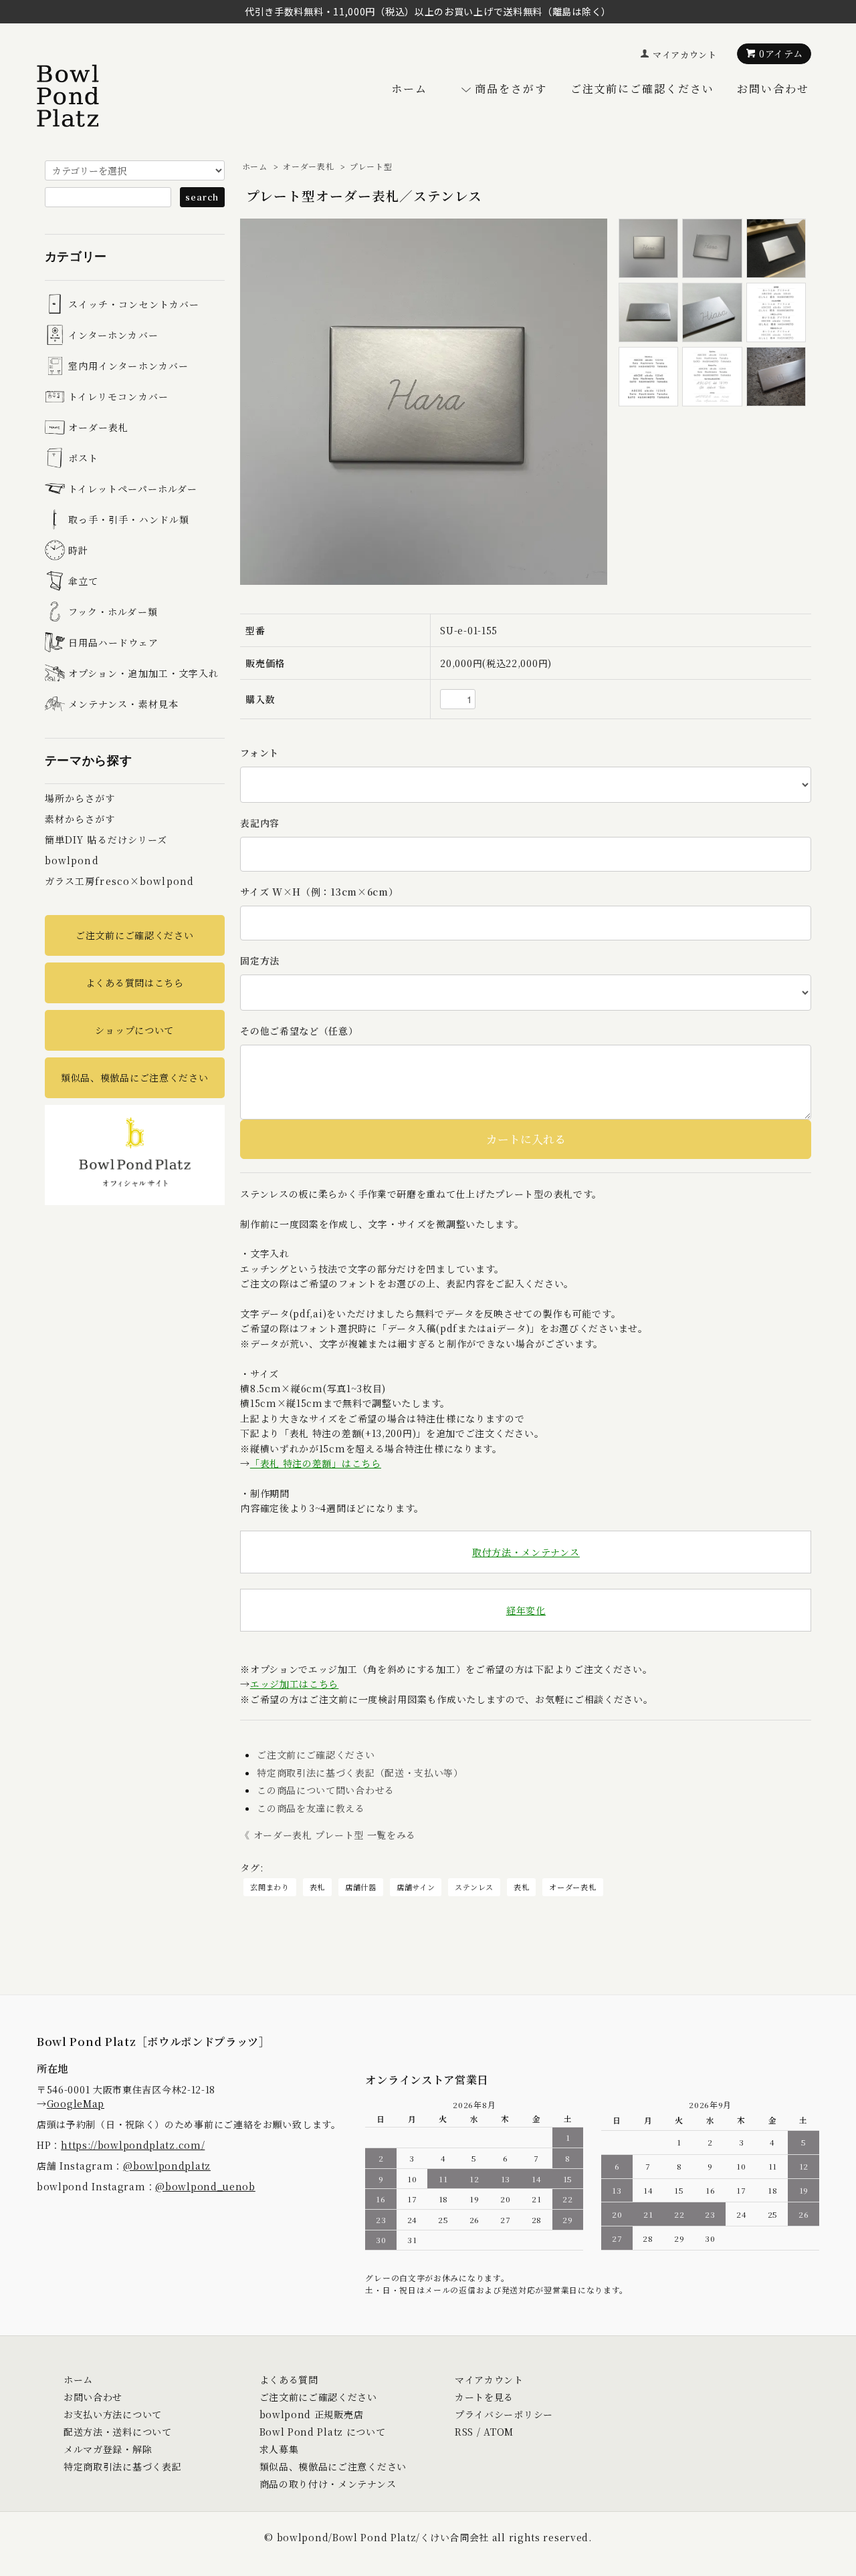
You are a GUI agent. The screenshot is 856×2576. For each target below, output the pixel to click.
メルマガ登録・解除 (108, 2449)
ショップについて (134, 1030)
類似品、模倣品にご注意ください (135, 1077)
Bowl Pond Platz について (323, 2432)
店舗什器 (361, 1887)
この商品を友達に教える (311, 1808)
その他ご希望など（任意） (299, 1031)
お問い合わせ (773, 89)
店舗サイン (416, 1887)
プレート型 (371, 166)
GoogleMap (76, 2103)
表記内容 (260, 823)
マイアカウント (685, 54)
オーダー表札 (308, 166)
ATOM (499, 2432)
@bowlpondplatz (167, 2166)
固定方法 (260, 960)
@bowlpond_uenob (205, 2186)
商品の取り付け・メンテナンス (328, 2484)
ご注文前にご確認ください (642, 89)
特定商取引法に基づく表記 (122, 2466)
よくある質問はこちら (135, 983)
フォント (259, 753)
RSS (464, 2432)
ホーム (409, 89)
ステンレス (474, 1887)
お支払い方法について (113, 2414)
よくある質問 (289, 2379)
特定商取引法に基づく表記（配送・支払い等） (360, 1773)
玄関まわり (270, 1887)
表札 (317, 1887)
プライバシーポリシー (504, 2414)
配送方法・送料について (118, 2432)
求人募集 (279, 2449)
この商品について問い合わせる (326, 1790)
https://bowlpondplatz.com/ (133, 2145)
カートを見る (484, 2397)
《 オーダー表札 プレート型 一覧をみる (328, 1835)
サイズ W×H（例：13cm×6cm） (319, 892)
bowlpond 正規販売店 (312, 2414)
